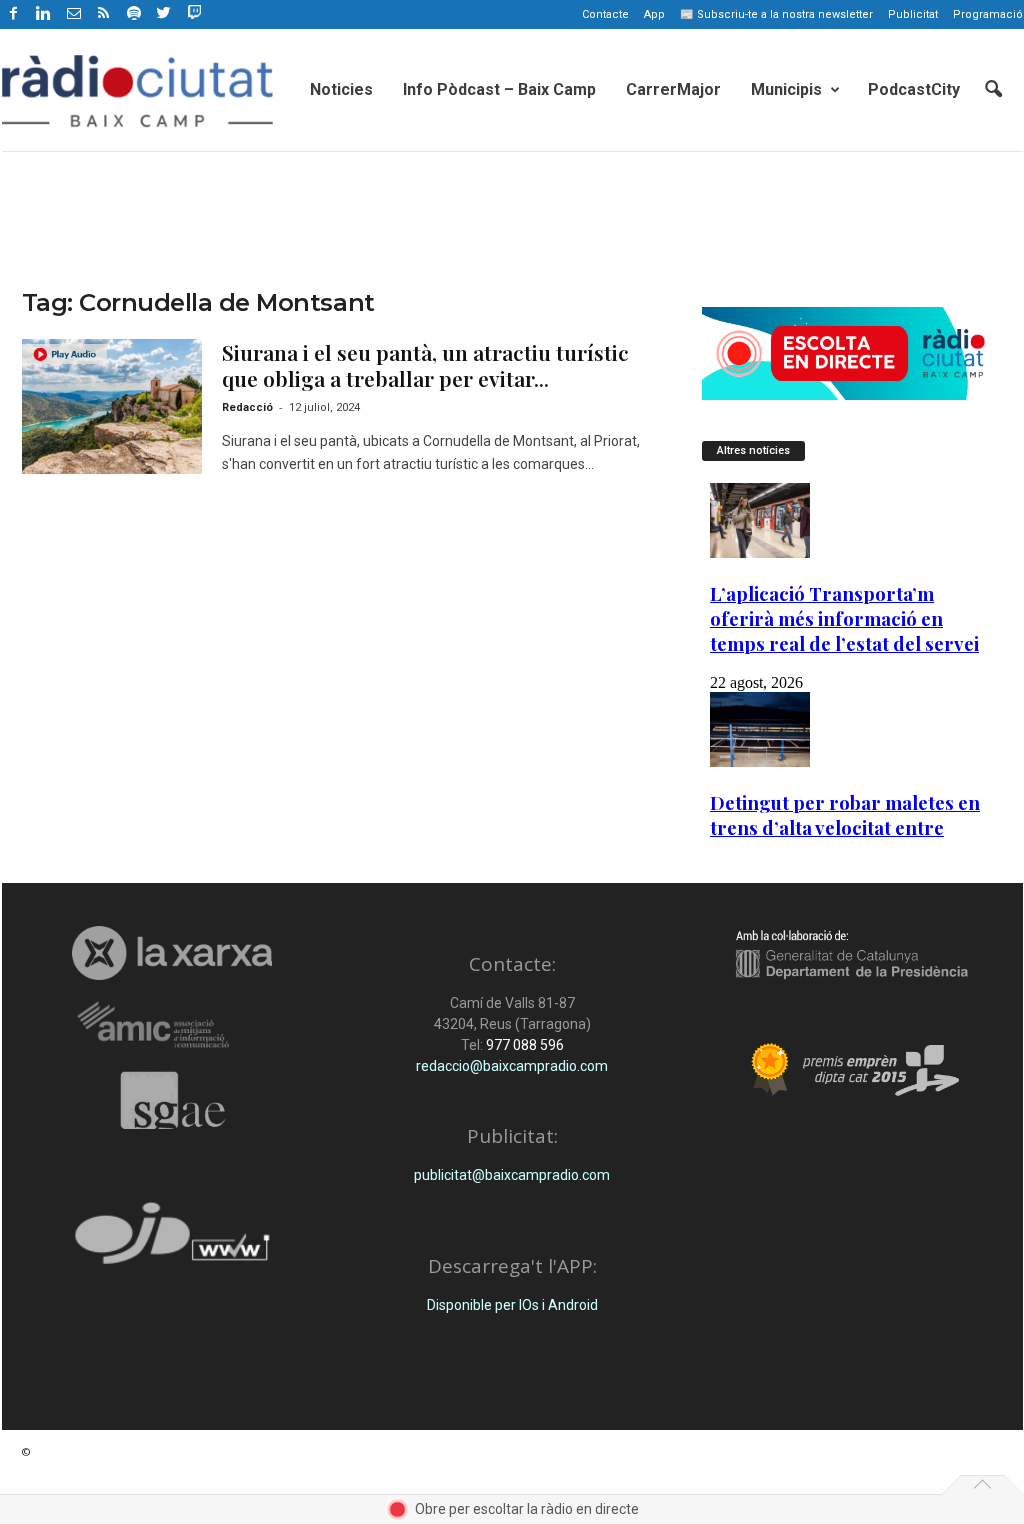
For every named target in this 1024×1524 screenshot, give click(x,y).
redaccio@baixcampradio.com (512, 1066)
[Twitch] (191, 11)
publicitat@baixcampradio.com (512, 1175)
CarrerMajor (673, 89)
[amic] (172, 1025)
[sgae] (172, 1100)
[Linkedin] (44, 14)
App (654, 14)
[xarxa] (172, 953)
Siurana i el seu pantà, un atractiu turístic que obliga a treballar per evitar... (425, 365)
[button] (993, 90)
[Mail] (74, 14)
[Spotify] (134, 14)
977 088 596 (523, 1045)
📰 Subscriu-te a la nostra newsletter (776, 14)
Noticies (341, 89)
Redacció (247, 407)
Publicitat (913, 14)
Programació (988, 14)
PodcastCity (914, 89)
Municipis (786, 89)
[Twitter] (164, 14)
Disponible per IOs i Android (512, 1305)
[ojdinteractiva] (172, 1241)
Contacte (605, 14)
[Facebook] (14, 14)
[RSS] (104, 14)
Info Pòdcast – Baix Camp (499, 89)
